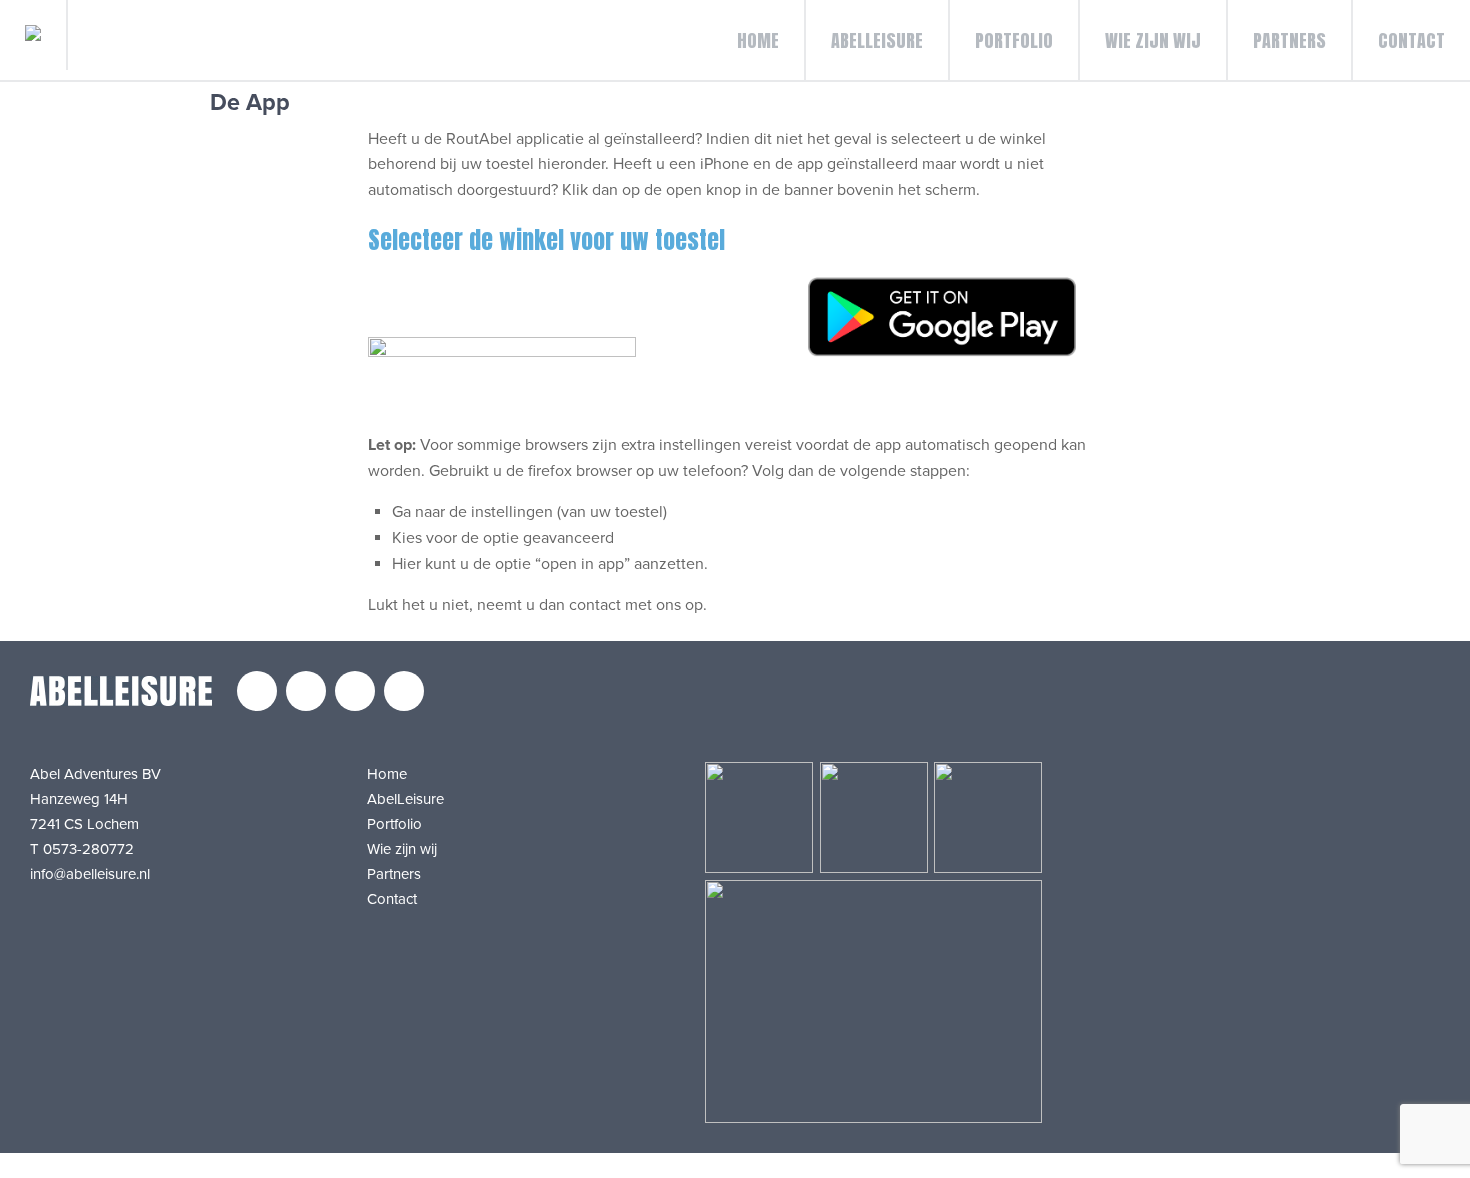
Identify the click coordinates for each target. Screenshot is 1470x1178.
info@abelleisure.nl (90, 874)
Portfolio (1014, 40)
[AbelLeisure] (34, 35)
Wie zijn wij (1153, 40)
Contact (1411, 40)
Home (758, 40)
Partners (1289, 40)
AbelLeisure (877, 40)
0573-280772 (88, 849)
